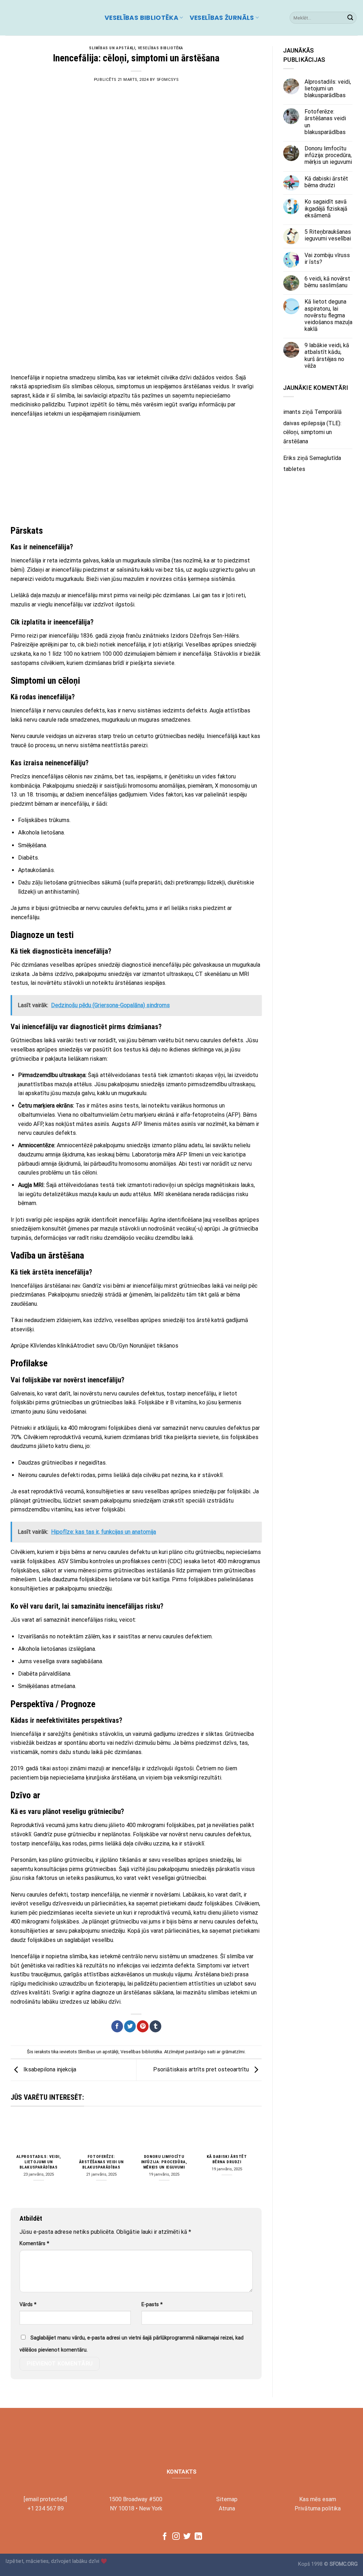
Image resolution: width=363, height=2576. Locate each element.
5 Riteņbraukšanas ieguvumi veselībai (328, 235)
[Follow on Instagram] (176, 2537)
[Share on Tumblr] (155, 2026)
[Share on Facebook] (117, 2026)
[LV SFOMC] (50, 18)
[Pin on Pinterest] (143, 2026)
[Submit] (350, 18)
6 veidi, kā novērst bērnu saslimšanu (327, 282)
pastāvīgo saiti (200, 2052)
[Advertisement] (136, 316)
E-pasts (152, 2305)
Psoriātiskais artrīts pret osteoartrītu (202, 2069)
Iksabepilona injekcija (49, 2069)
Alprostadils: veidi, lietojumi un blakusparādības (39, 2162)
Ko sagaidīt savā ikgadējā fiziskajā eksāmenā (326, 208)
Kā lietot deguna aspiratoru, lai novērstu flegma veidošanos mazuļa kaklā (328, 315)
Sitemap (227, 2499)
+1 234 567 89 (46, 2508)
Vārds (28, 2305)
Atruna (227, 2508)
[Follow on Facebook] (165, 2537)
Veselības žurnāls (222, 18)
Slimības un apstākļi (112, 48)
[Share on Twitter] (130, 2026)
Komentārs (34, 2244)
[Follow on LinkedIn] (198, 2537)
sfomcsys (167, 80)
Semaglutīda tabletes (312, 464)
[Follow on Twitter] (187, 2537)
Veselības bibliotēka (141, 18)
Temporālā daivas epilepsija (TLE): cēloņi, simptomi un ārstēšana (312, 427)
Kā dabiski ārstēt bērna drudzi (227, 2159)
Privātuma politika (318, 2508)
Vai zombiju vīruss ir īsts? (327, 259)
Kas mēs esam (318, 2499)
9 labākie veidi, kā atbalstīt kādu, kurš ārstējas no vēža (327, 356)
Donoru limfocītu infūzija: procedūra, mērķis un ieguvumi (164, 2162)
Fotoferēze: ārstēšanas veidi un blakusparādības (101, 2162)
